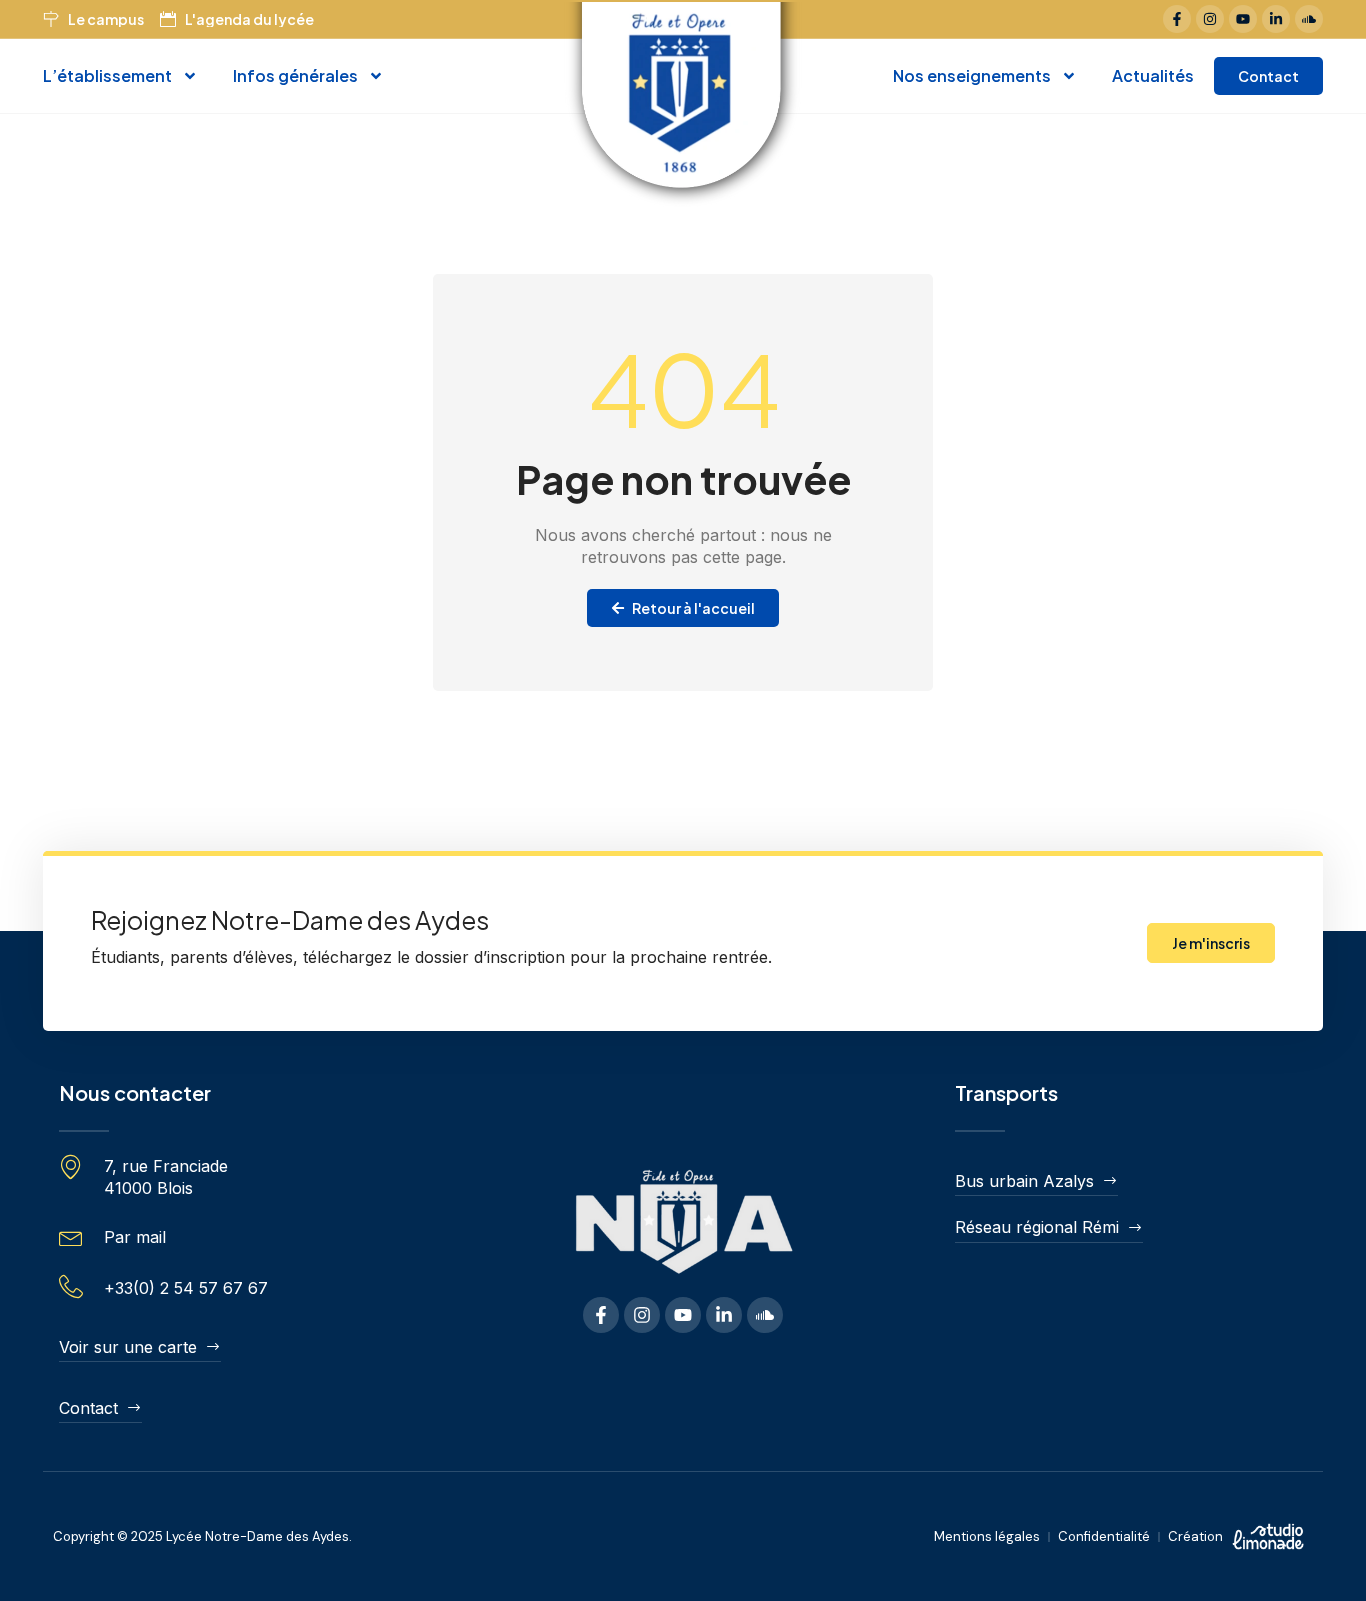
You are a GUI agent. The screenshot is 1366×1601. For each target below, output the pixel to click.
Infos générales (295, 75)
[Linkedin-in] (1276, 19)
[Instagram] (1210, 19)
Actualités (1153, 75)
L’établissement (107, 75)
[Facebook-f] (1177, 19)
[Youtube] (1243, 19)
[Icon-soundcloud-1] (1309, 19)
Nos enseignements (972, 75)
